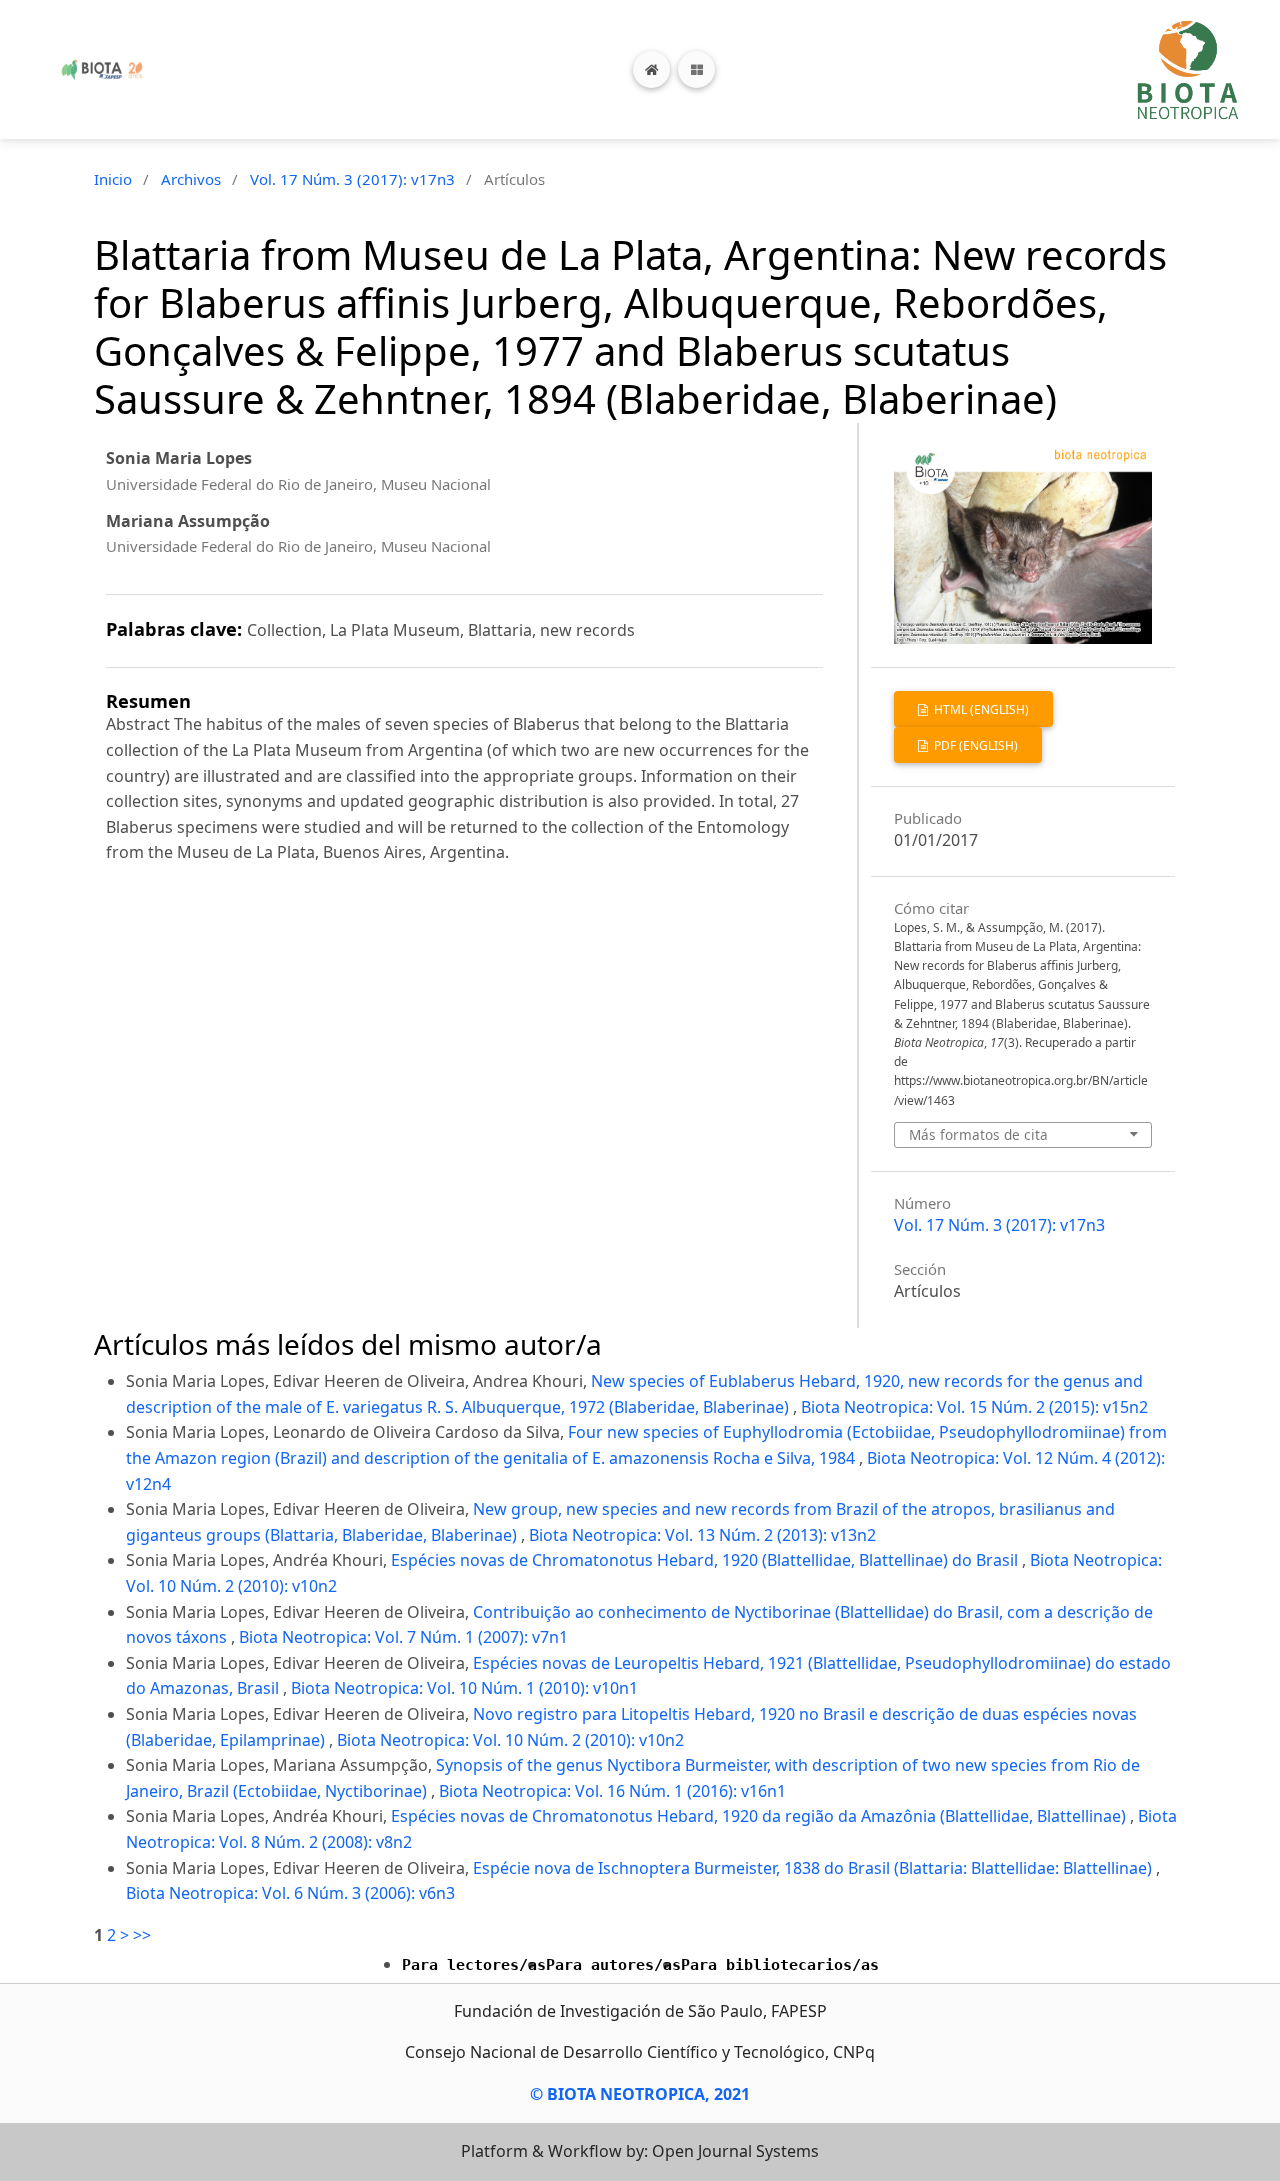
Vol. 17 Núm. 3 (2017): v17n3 (352, 179)
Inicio (113, 179)
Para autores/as (613, 1965)
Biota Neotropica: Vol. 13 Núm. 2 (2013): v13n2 (702, 1535)
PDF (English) (974, 745)
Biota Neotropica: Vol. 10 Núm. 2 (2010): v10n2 (510, 1740)
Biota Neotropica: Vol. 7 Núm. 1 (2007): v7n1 (403, 1637)
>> (142, 1935)
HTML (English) (980, 709)
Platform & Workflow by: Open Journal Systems (640, 2151)
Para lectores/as (474, 1965)
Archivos (191, 179)
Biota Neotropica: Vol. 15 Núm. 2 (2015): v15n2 (974, 1407)
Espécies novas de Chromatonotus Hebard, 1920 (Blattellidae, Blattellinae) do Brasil (706, 1560)
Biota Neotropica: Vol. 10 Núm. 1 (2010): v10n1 (464, 1688)
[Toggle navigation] (696, 69)
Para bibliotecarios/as (780, 1965)
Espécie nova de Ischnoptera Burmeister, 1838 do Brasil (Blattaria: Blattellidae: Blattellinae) (814, 1868)
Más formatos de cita (978, 1134)
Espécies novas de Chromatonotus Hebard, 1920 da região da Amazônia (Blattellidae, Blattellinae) (760, 1816)
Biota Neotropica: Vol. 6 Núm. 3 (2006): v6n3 (290, 1893)
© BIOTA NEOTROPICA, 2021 (640, 2094)
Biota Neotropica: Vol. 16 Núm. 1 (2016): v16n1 (612, 1791)
